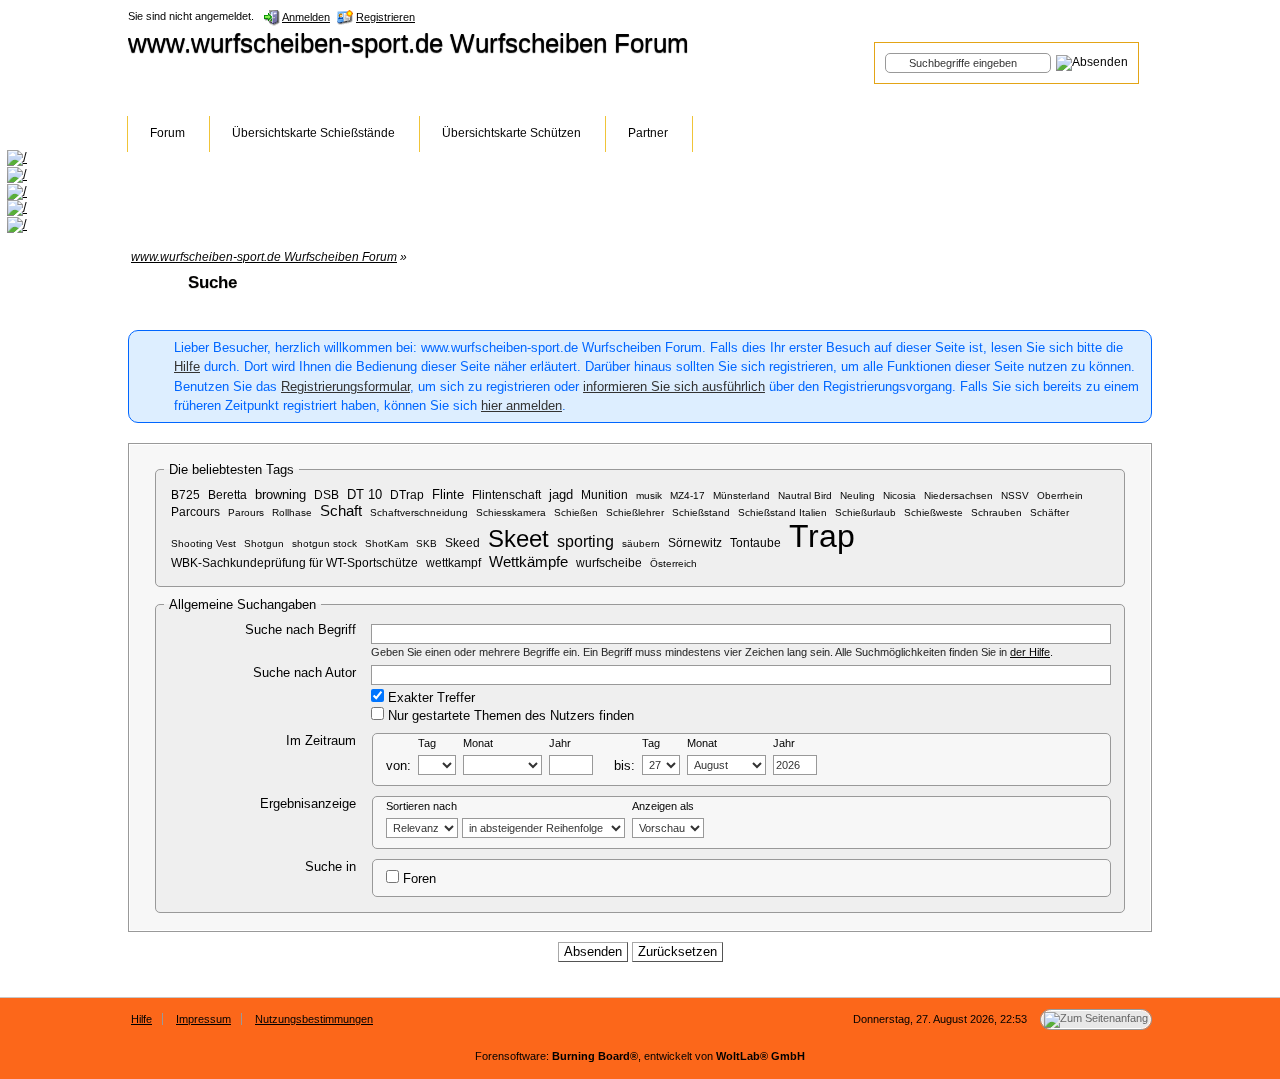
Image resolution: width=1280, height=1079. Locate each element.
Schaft (341, 511)
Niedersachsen (958, 495)
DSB (326, 494)
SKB (426, 543)
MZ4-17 (687, 495)
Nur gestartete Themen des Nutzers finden (509, 715)
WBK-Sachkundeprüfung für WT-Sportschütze (294, 562)
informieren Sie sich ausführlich (674, 386)
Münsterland (741, 495)
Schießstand (701, 512)
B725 (185, 494)
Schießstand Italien (782, 512)
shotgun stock (324, 543)
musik (649, 495)
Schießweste (933, 512)
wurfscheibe (609, 562)
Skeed (462, 542)
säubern (641, 543)
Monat (478, 743)
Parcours (195, 511)
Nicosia (899, 495)
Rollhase (292, 512)
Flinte (448, 494)
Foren (417, 878)
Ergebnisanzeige (308, 803)
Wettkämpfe (528, 562)
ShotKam (386, 543)
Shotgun (264, 543)
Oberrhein (1060, 495)
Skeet (518, 538)
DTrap (407, 494)
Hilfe (187, 366)
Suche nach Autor (304, 672)
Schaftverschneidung (419, 512)
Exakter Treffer (429, 697)
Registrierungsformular (345, 386)
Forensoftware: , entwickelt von (640, 1056)
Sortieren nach (421, 806)
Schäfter (1049, 512)
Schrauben (996, 512)
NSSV (1015, 495)
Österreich (673, 563)
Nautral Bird (805, 495)
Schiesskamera (511, 512)
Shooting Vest (203, 543)
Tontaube (755, 542)
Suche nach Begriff (300, 629)
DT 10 (364, 494)
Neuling (857, 495)
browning (280, 494)
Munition (604, 494)
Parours (246, 512)
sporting (585, 541)
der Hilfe (1030, 652)
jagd (561, 494)
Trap (822, 536)
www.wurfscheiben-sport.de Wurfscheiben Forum (408, 43)
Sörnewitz (695, 542)
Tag (427, 743)
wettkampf (453, 562)
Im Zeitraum (321, 740)
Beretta (227, 494)
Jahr (560, 743)
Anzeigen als (663, 806)
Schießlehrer (635, 512)
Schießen (576, 512)
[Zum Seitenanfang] (1096, 1019)
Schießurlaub (865, 512)
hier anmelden (521, 405)
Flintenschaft (506, 494)
